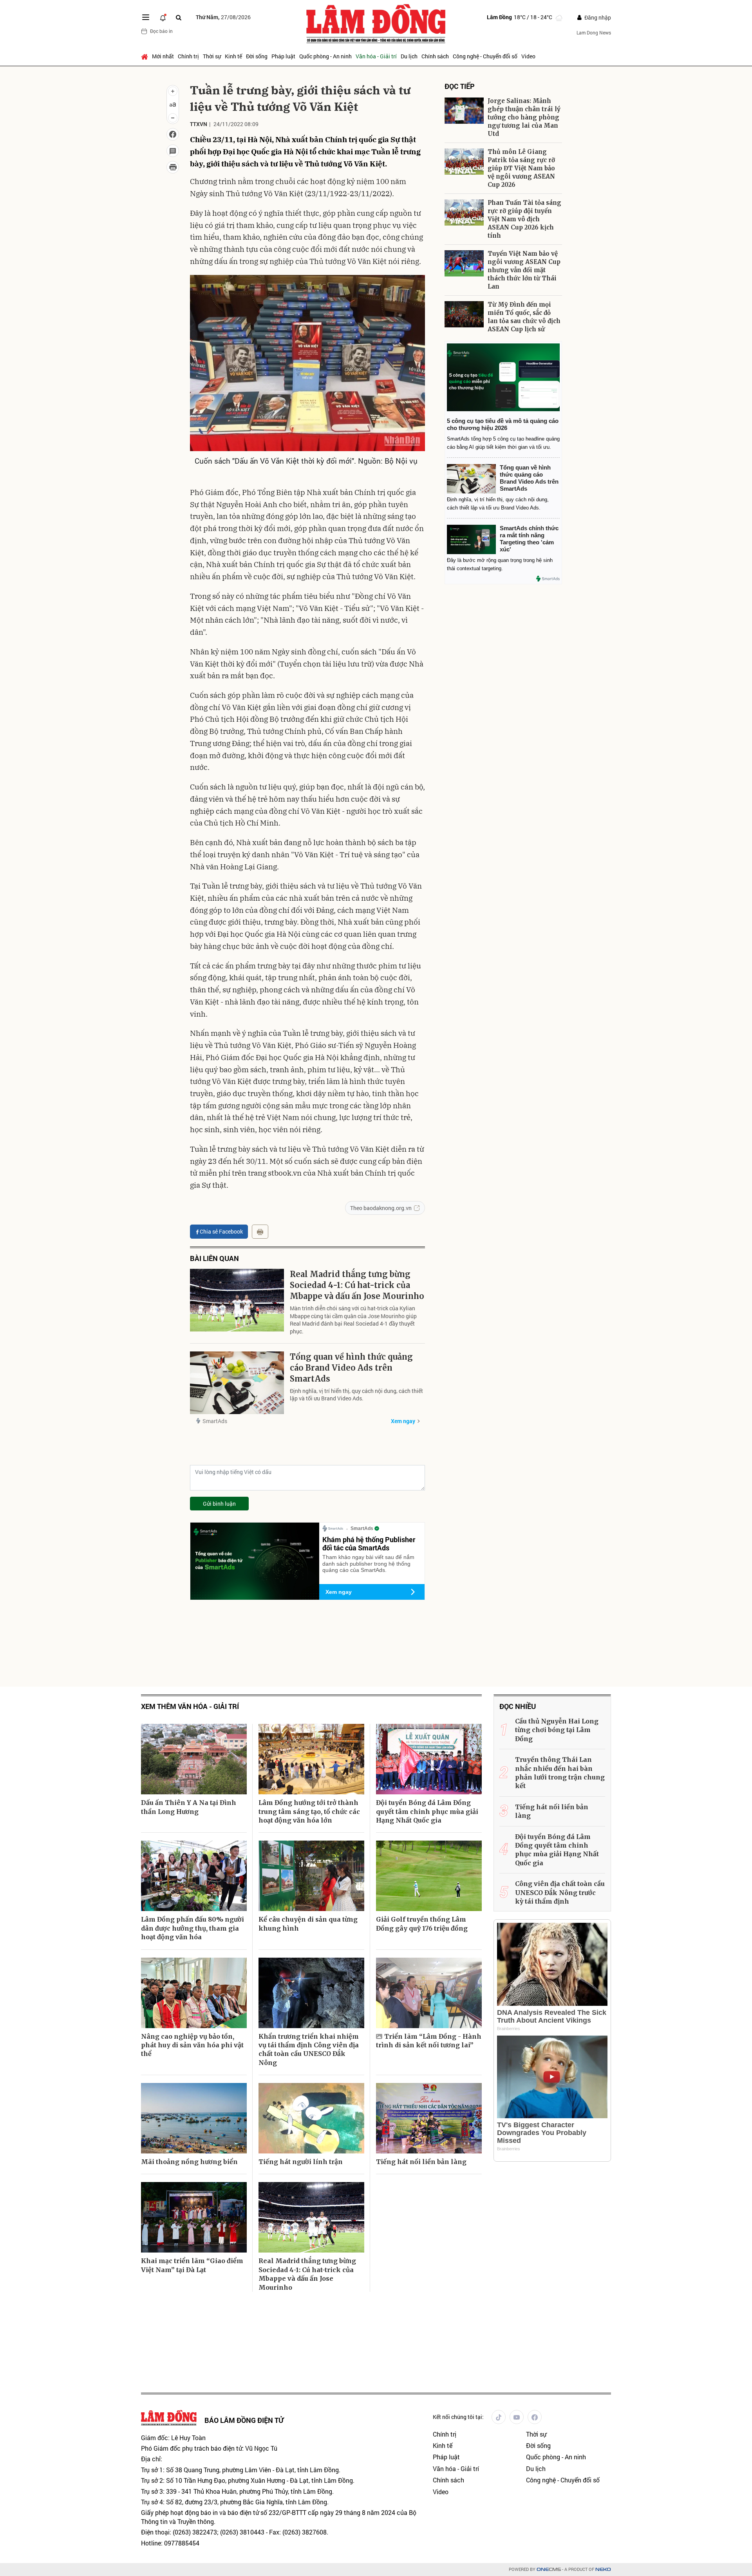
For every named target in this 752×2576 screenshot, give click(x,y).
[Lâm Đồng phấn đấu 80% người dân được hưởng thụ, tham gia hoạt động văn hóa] (194, 1876)
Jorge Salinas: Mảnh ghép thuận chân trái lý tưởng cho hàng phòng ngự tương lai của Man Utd (524, 117)
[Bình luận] (173, 151)
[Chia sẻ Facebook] (173, 134)
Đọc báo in (161, 31)
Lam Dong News (594, 33)
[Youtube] (517, 2417)
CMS (549, 2570)
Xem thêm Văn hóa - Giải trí (190, 1706)
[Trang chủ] (146, 56)
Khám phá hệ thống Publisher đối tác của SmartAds (369, 1544)
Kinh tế (233, 56)
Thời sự (212, 56)
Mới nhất (163, 56)
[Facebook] (535, 2417)
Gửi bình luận (219, 1504)
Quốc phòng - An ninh (325, 56)
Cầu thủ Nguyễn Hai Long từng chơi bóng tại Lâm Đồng (557, 1730)
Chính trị (188, 56)
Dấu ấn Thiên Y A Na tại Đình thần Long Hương (189, 1807)
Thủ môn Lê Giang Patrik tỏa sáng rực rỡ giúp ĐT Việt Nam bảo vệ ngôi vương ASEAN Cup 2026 (521, 168)
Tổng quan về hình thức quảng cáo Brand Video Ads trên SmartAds (351, 1368)
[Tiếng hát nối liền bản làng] (429, 2118)
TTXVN (199, 124)
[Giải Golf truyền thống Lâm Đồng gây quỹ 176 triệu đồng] (429, 1876)
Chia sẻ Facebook (221, 1231)
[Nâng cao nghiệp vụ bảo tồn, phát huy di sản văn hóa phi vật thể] (194, 1993)
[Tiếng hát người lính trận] (311, 2118)
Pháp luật (283, 56)
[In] (260, 1232)
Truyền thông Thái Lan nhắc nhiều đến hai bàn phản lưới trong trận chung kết (560, 1773)
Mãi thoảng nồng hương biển (189, 2162)
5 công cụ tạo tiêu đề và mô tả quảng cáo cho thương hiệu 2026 (503, 424)
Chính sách (435, 56)
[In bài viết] (173, 167)
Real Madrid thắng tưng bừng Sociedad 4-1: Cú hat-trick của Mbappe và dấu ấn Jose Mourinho (357, 1285)
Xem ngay (403, 1421)
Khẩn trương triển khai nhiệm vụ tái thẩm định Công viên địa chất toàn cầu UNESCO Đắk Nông (309, 2049)
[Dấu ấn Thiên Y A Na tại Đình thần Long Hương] (194, 1759)
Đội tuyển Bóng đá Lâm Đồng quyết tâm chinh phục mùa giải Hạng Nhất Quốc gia (427, 1811)
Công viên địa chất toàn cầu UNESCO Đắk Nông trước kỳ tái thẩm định (560, 1892)
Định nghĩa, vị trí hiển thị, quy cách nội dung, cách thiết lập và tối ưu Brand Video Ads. (356, 1395)
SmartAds (215, 1421)
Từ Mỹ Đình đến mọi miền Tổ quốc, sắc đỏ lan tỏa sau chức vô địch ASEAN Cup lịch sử (524, 317)
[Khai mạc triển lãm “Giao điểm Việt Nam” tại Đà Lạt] (194, 2217)
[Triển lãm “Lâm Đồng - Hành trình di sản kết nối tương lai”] (429, 1993)
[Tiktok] (499, 2417)
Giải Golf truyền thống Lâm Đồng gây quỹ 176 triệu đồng (422, 1924)
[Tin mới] (163, 17)
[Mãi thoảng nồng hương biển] (194, 2118)
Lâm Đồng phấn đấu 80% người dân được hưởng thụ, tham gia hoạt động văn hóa (193, 1928)
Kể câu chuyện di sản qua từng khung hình (308, 1924)
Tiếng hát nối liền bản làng (421, 2162)
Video (528, 56)
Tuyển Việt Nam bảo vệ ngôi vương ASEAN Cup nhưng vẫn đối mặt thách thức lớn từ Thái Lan (524, 270)
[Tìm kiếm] (179, 17)
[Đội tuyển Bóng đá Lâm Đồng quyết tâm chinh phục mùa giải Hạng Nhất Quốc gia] (429, 1759)
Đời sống (257, 56)
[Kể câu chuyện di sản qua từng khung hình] (311, 1876)
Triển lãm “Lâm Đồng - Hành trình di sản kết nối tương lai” (429, 2041)
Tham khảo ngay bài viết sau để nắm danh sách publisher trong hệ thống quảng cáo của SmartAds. (368, 1564)
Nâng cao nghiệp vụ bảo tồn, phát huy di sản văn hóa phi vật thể (192, 2045)
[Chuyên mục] (146, 17)
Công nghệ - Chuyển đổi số (485, 56)
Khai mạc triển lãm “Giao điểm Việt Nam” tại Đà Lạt (192, 2265)
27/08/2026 (223, 17)
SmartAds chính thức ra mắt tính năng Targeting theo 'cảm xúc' (529, 539)
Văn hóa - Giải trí (376, 56)
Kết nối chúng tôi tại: (458, 2417)
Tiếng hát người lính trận (301, 2162)
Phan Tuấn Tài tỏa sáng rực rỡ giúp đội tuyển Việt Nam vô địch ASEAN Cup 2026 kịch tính (524, 219)
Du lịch (409, 56)
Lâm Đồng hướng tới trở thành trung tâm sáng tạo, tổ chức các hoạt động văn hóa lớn (309, 1811)
